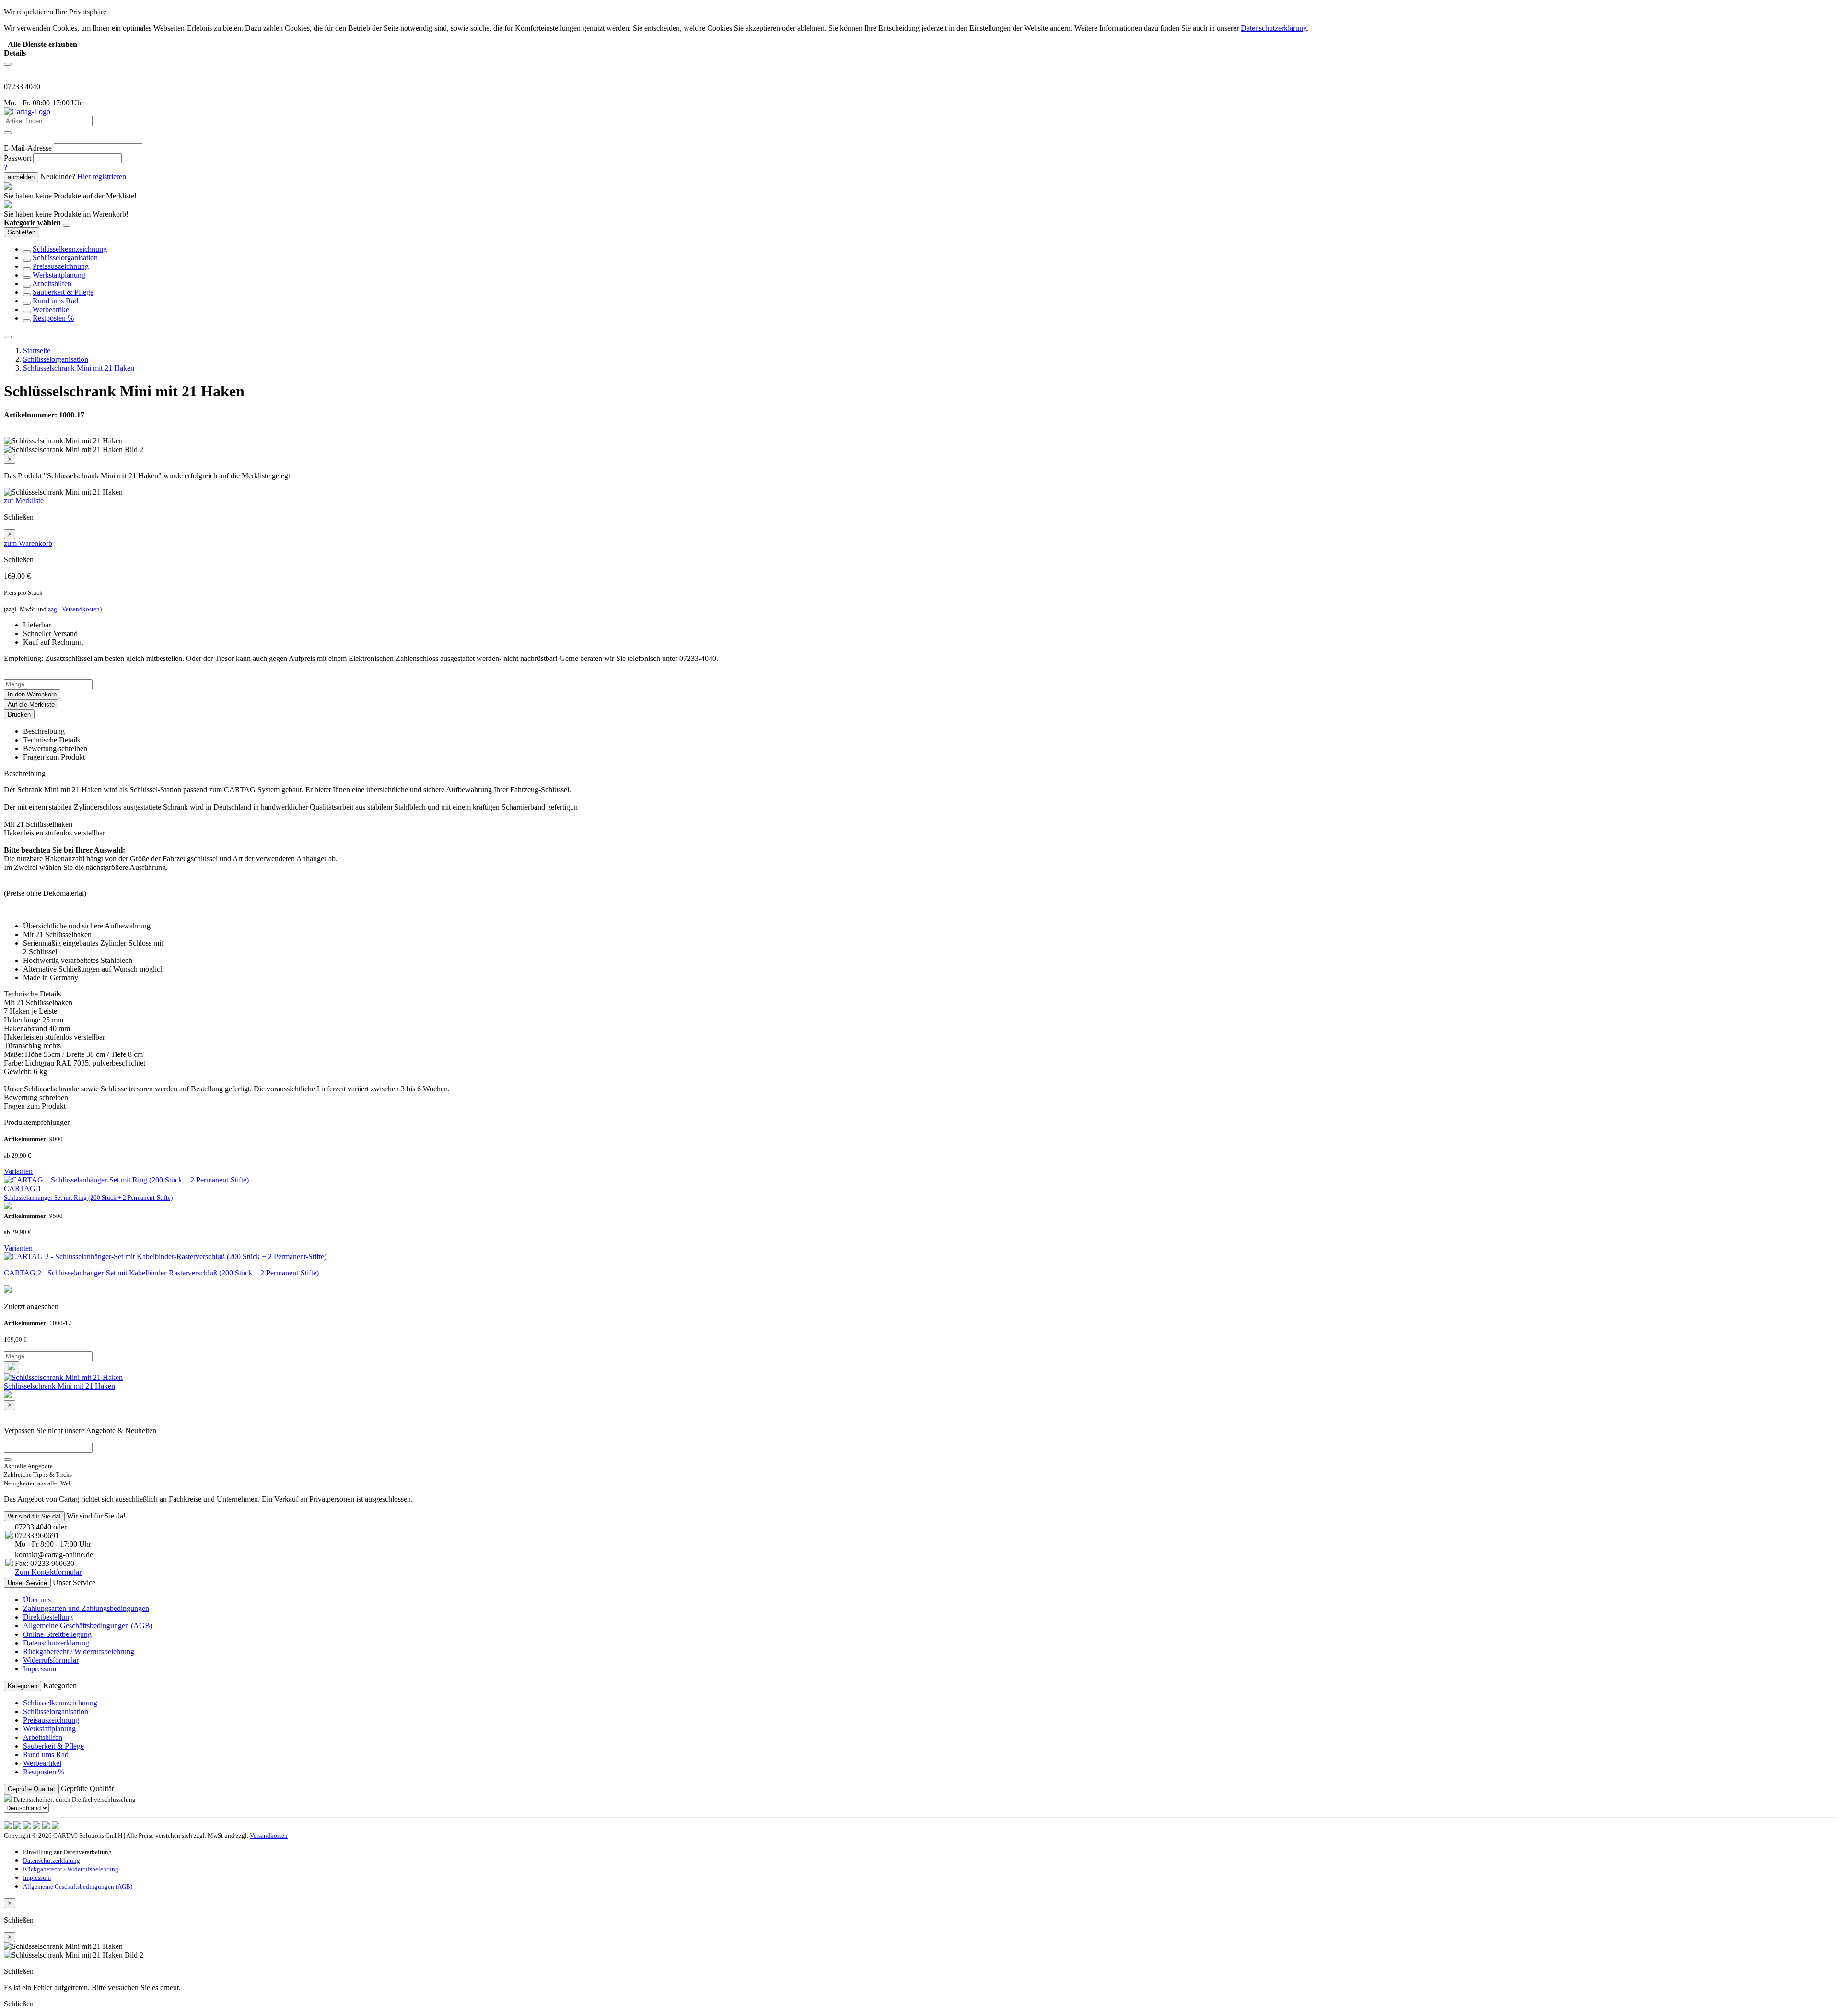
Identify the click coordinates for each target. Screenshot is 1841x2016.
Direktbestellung (48, 1617)
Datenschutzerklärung (56, 1643)
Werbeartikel (52, 309)
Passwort (17, 158)
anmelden (21, 177)
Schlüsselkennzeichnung (70, 249)
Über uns (37, 1600)
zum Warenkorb (28, 543)
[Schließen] (67, 225)
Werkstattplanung (59, 275)
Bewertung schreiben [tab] (55, 748)
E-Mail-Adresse (28, 148)
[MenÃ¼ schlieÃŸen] (8, 337)
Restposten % (53, 318)
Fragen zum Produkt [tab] (54, 757)
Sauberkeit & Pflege (63, 292)
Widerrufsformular (51, 1660)
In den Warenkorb (32, 694)
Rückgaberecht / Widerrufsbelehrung (79, 1651)
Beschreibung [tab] (44, 731)
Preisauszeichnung (61, 266)
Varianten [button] (18, 1171)
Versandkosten (269, 1836)
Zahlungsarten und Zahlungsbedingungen (86, 1608)
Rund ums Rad (55, 301)
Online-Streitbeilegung (57, 1634)
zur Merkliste (24, 501)
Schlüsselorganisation (65, 258)
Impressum (40, 1669)
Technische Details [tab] (52, 740)
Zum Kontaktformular (48, 1572)
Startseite (37, 351)
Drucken (19, 714)
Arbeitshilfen (52, 284)
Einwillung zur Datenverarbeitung (67, 1852)
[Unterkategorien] (27, 252)
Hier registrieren (102, 177)
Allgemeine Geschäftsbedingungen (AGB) (88, 1626)
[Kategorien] (8, 64)
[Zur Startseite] (27, 111)
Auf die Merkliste (31, 704)
